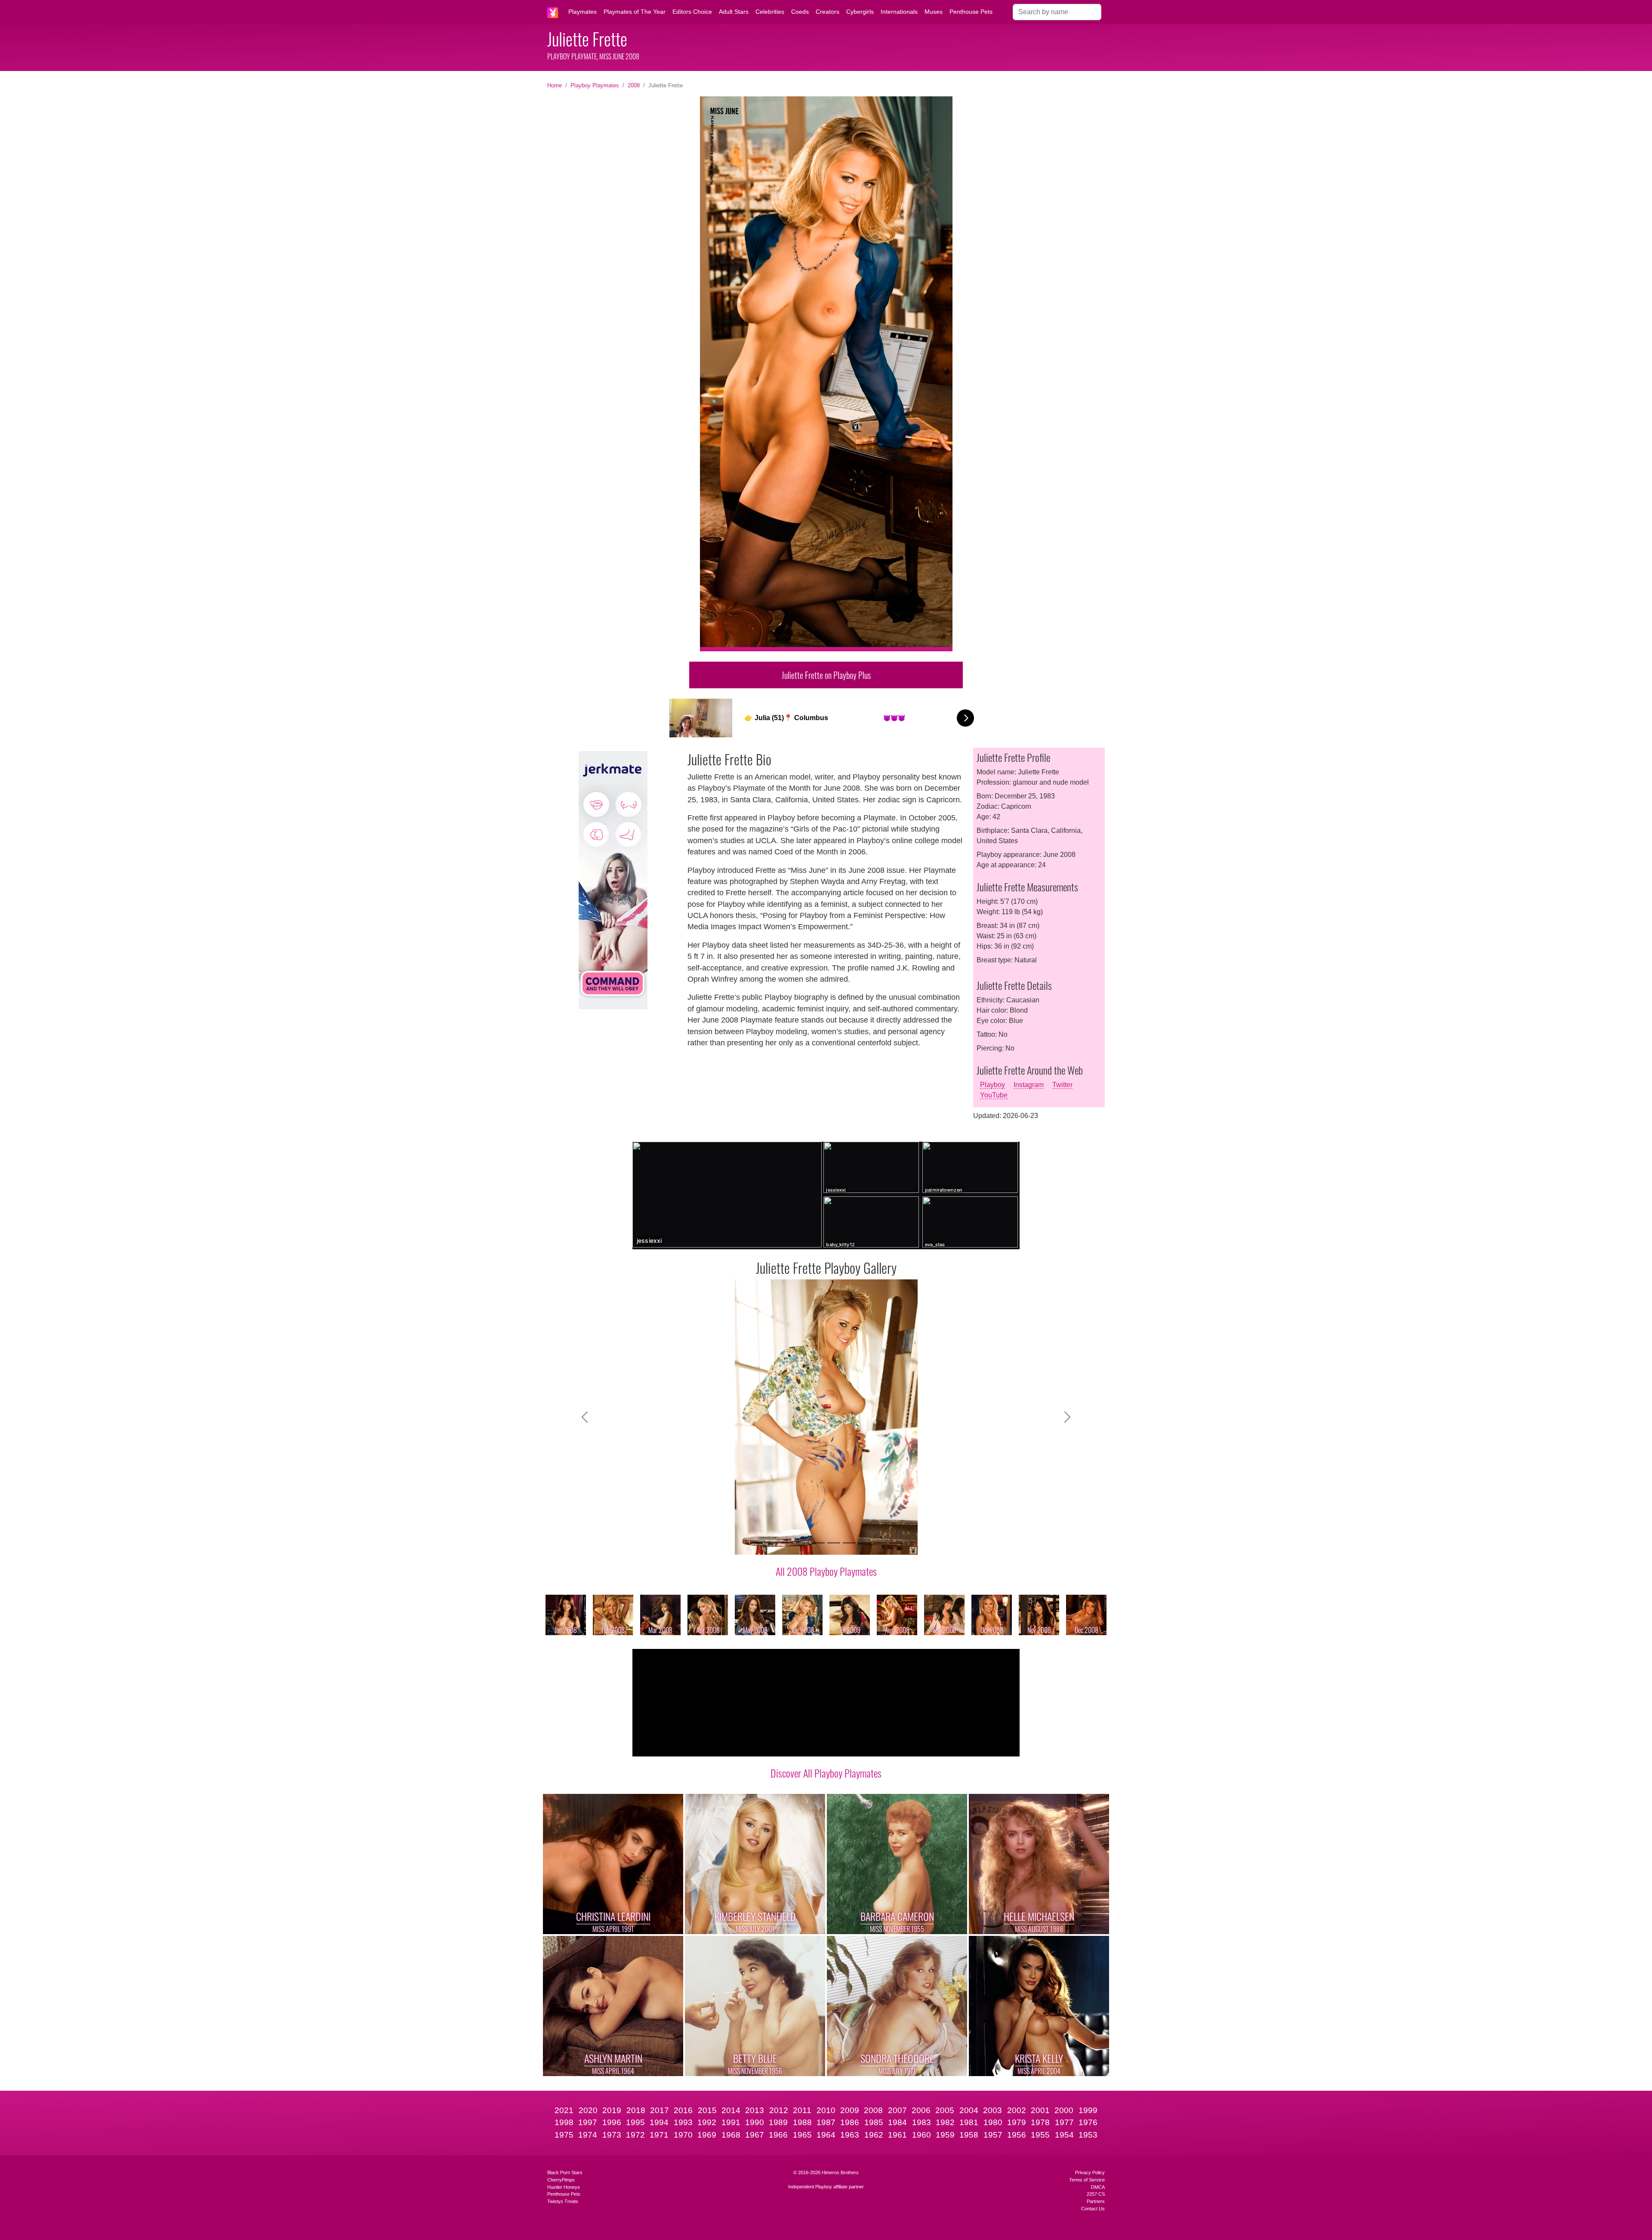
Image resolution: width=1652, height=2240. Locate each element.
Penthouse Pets (971, 12)
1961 (897, 2135)
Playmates (583, 12)
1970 (683, 2135)
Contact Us (1093, 2209)
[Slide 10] (896, 1543)
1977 (1064, 2122)
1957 (993, 2135)
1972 (635, 2135)
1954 (1064, 2135)
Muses (934, 12)
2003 (992, 2110)
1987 (826, 2122)
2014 (731, 2110)
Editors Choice (692, 12)
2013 (755, 2110)
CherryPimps (561, 2180)
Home (555, 85)
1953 (1088, 2135)
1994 (659, 2122)
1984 (897, 2122)
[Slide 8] (865, 1543)
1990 (755, 2122)
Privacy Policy (1090, 2172)
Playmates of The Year (635, 12)
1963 (850, 2135)
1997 (588, 2122)
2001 (1040, 2110)
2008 (634, 85)
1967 (755, 2135)
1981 (969, 2122)
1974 (588, 2135)
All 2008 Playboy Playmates (826, 1571)
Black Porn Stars (565, 2172)
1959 (945, 2135)
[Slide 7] (849, 1543)
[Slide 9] (880, 1543)
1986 (850, 2122)
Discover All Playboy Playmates (826, 1773)
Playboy (992, 1085)
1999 (1088, 2110)
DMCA (1098, 2187)
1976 (1088, 2122)
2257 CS (1096, 2194)
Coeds (800, 12)
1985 (874, 2122)
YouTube (994, 1095)
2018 (636, 2110)
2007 (897, 2110)
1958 (969, 2135)
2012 (779, 2110)
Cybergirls (860, 12)
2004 (969, 2110)
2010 (826, 2110)
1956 (1017, 2135)
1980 (993, 2122)
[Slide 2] (772, 1543)
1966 (778, 2135)
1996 (612, 2122)
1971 (659, 2135)
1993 (683, 2122)
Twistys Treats (563, 2201)
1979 (1017, 2122)
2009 (850, 2110)
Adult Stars (734, 12)
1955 (1040, 2135)
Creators (828, 12)
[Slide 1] (756, 1543)
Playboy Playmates (595, 85)
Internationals (899, 12)
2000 (1064, 2110)
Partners (1096, 2201)
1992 (707, 2122)
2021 (564, 2110)
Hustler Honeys (564, 2187)
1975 (564, 2135)
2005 (945, 2110)
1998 (564, 2122)
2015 (707, 2110)
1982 (945, 2122)
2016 (683, 2110)
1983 (922, 2122)
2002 (1017, 2110)
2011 (802, 2110)
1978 (1040, 2122)
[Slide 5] (818, 1543)
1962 (874, 2135)
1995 (635, 2122)
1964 (826, 2135)
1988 (802, 2122)
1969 (707, 2135)
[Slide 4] (803, 1543)
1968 (731, 2135)
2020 (588, 2110)
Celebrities (770, 12)
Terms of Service (1087, 2180)
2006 (921, 2110)
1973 (612, 2135)
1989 (778, 2122)
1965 (802, 2135)
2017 (660, 2110)
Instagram (1029, 1085)
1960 (922, 2135)
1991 (731, 2122)
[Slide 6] (834, 1543)
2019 (612, 2110)
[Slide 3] (787, 1543)
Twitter (1062, 1085)
